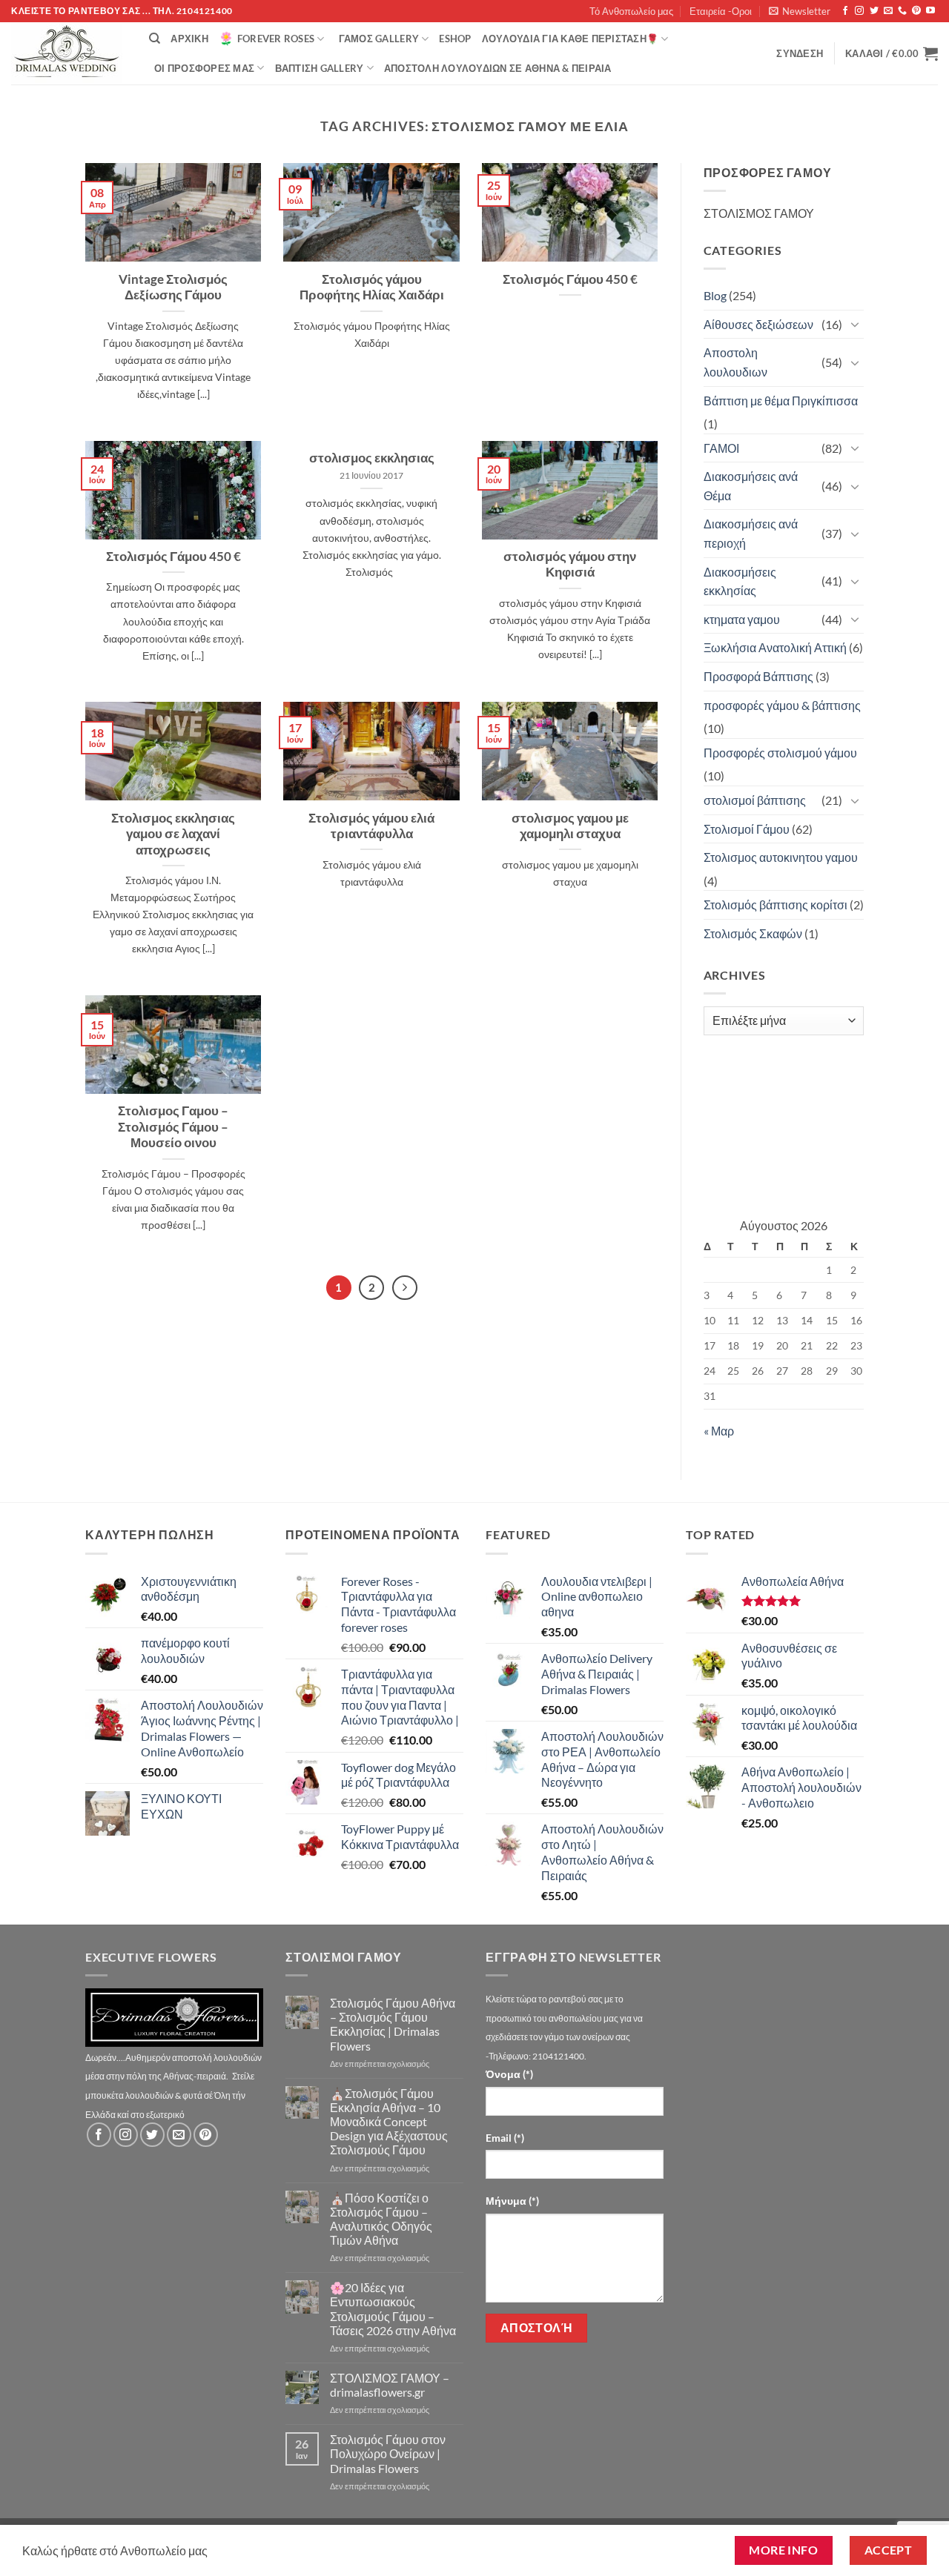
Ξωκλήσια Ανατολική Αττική (775, 647)
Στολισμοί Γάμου (747, 829)
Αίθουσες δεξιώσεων (758, 324)
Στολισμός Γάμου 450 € (570, 279)
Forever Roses (276, 39)
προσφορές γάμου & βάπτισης (782, 705)
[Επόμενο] (405, 1288)
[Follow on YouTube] (930, 11)
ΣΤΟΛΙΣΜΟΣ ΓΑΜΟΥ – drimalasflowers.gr (390, 2385)
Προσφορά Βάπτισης (758, 676)
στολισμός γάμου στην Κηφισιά (570, 565)
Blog (715, 295)
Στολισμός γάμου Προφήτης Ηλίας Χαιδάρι (372, 288)
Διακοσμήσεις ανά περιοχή (751, 533)
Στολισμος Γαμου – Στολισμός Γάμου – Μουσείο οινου (173, 1127)
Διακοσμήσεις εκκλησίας (740, 581)
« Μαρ (719, 1431)
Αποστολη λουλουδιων (735, 362)
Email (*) (505, 2138)
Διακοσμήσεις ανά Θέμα (751, 486)
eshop (455, 39)
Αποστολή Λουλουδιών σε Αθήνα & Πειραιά (498, 68)
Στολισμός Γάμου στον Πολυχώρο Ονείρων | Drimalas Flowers (388, 2453)
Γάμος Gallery (379, 39)
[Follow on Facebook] (845, 11)
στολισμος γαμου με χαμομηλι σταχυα (570, 826)
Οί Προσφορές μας (204, 68)
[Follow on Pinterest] (916, 11)
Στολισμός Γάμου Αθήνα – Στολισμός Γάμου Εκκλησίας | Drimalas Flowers (393, 2024)
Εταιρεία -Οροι (721, 11)
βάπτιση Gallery (320, 68)
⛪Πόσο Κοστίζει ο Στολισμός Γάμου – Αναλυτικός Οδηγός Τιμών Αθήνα (381, 2219)
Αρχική (189, 39)
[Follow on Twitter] (874, 11)
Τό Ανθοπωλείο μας (631, 11)
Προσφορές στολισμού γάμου (780, 753)
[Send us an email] (888, 11)
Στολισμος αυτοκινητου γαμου (781, 857)
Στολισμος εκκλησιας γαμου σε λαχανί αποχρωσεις (173, 834)
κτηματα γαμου (742, 619)
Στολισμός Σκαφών (753, 933)
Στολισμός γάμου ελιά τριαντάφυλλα (371, 826)
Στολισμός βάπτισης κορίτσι (776, 904)
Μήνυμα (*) (512, 2201)
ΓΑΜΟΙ (721, 448)
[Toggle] (855, 324)
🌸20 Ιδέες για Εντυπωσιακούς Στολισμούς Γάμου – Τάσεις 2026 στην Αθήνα (393, 2309)
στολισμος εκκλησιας (372, 458)
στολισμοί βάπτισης (755, 800)
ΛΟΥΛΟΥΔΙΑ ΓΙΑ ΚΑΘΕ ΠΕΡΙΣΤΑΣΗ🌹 (570, 39)
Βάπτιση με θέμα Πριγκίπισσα (781, 401)
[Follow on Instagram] (859, 11)
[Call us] (902, 11)
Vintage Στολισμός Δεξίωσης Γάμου (173, 288)
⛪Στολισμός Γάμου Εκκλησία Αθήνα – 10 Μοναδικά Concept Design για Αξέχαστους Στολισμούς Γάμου (389, 2122)
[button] (800, 11)
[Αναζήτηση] (155, 39)
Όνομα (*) (509, 2074)
